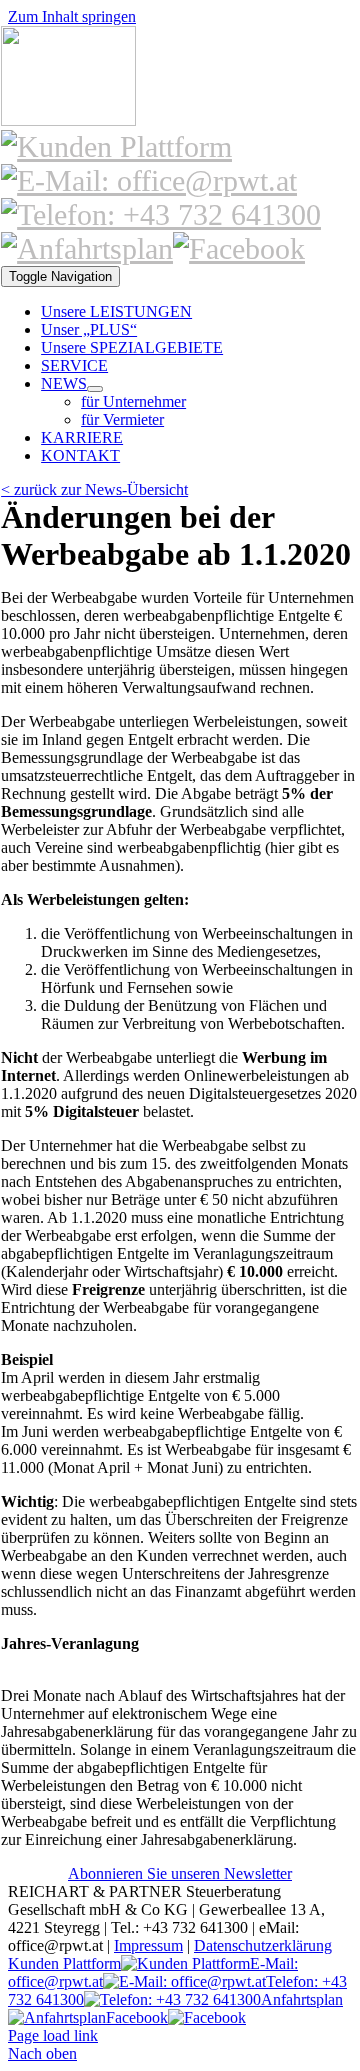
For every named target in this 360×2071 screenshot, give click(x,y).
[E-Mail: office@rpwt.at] (149, 180)
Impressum (148, 1945)
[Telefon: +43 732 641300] (161, 214)
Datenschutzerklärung (263, 1945)
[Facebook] (239, 248)
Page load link (53, 2035)
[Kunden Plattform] (116, 146)
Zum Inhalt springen (72, 16)
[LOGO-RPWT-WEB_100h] (68, 120)
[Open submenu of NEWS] (95, 389)
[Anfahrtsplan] (87, 248)
